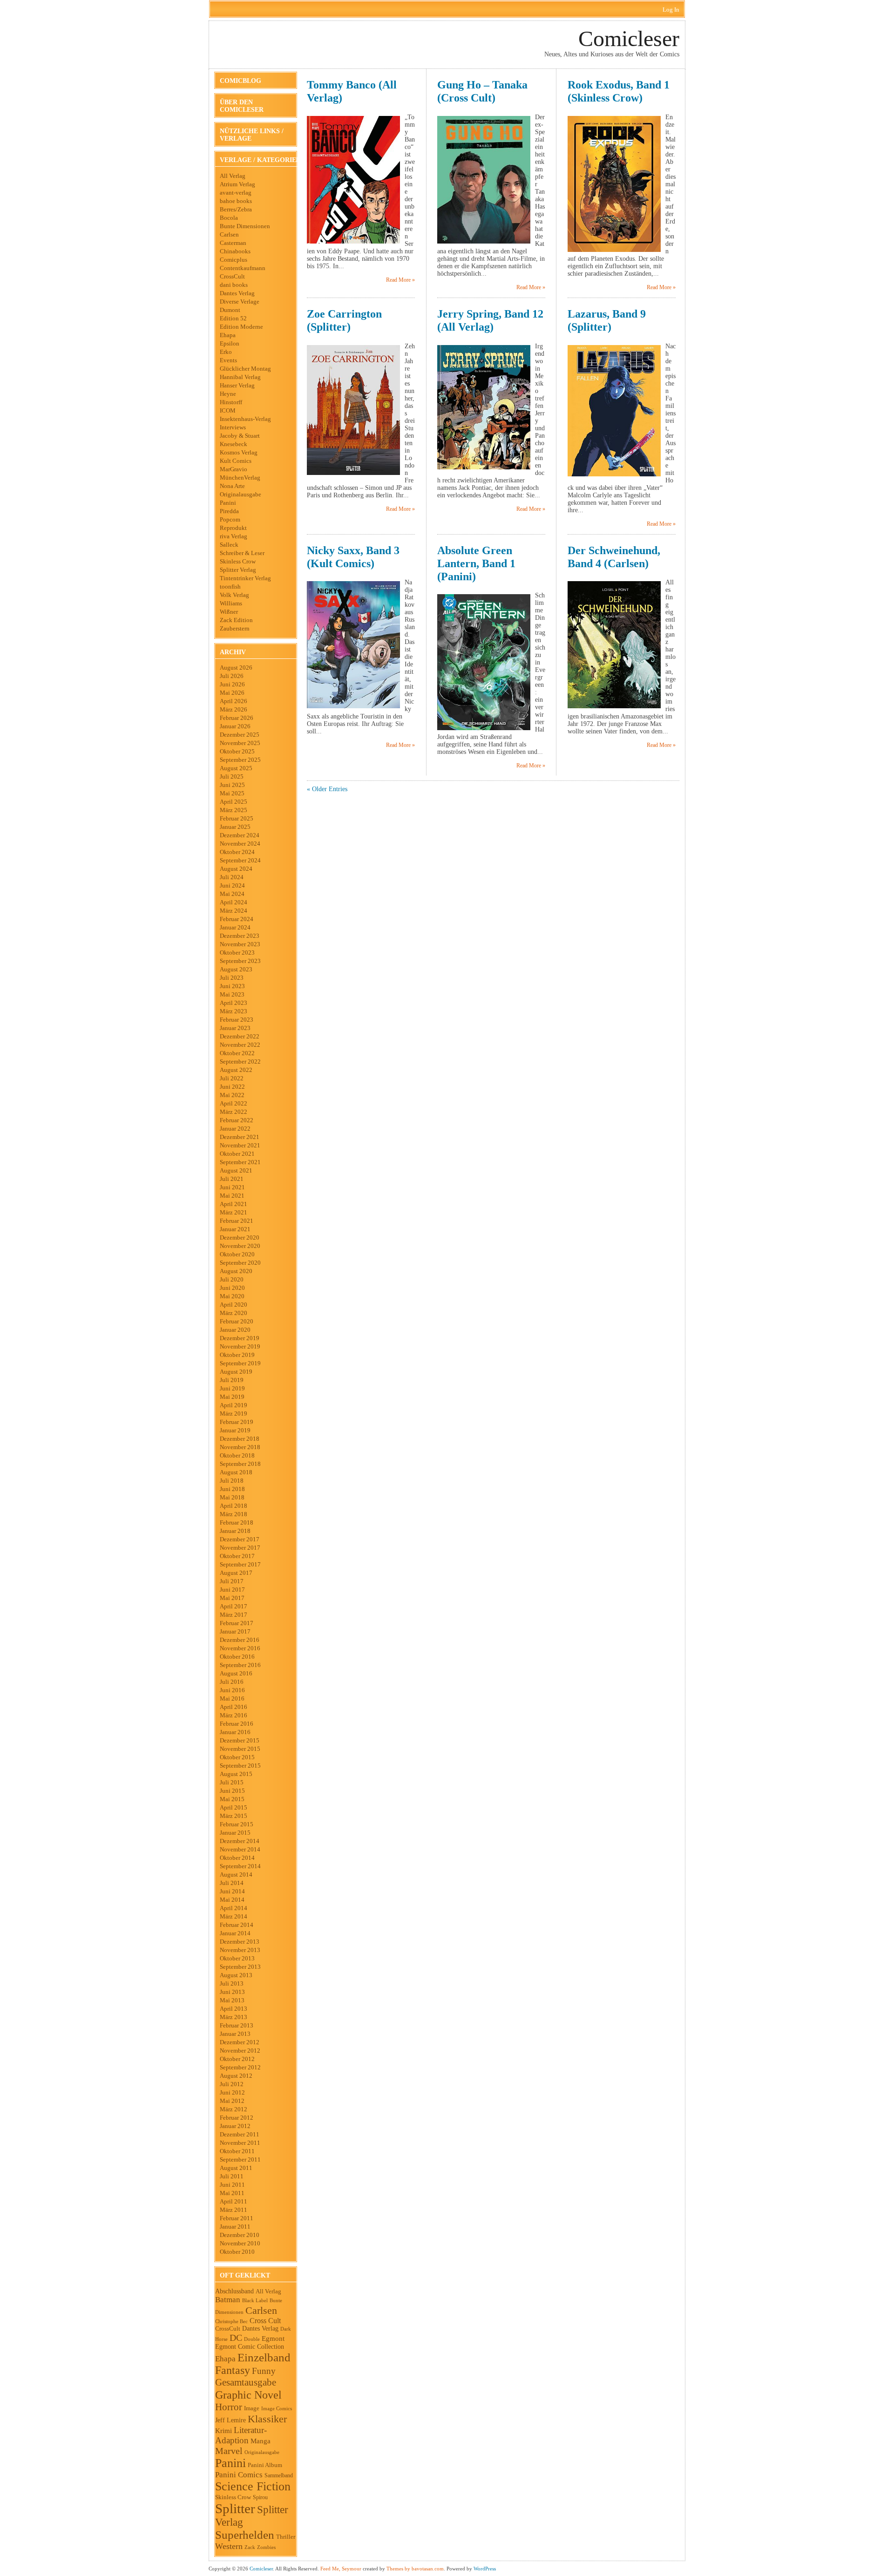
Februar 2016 (237, 1724)
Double (252, 2339)
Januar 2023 (235, 1028)
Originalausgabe (240, 494)
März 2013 (234, 2017)
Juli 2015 (232, 1782)
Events (228, 360)
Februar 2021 (237, 1221)
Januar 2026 (235, 726)
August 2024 (236, 869)
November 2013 (240, 1950)
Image (252, 2408)
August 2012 (236, 2076)
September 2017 (240, 1564)
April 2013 (234, 2009)
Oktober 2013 (237, 1958)
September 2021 (240, 1162)
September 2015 (240, 1766)
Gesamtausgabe (246, 2382)
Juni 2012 (232, 2092)
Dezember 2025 (240, 735)
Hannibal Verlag (240, 377)
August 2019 (236, 1372)
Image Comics (277, 2408)
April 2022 (234, 1103)
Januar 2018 (235, 1531)
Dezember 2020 (240, 1237)
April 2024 (234, 902)
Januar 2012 (235, 2126)
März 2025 (234, 810)
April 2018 (234, 1506)
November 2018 (240, 1447)
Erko (226, 352)
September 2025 (240, 760)
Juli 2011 (232, 2176)
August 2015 (236, 1774)
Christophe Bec (231, 2321)
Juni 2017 (232, 1590)
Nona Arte (232, 486)
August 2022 (236, 1070)
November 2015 (240, 1749)
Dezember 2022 (240, 1036)
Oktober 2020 (237, 1254)
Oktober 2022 (237, 1053)
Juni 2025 (232, 785)
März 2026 (234, 709)
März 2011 (234, 2210)
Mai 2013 (232, 2000)
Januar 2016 (235, 1732)
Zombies (266, 2547)
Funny (264, 2371)
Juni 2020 (232, 1288)
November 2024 (240, 844)
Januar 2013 (235, 2034)
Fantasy (233, 2370)
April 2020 (234, 1305)
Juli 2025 (232, 776)
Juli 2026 (232, 676)
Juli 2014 (232, 1883)
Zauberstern (235, 628)
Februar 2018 (237, 1522)
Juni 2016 (232, 1690)
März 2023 (234, 1011)
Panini (228, 503)
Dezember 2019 (240, 1338)
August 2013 (236, 1975)
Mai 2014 (232, 1900)
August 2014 (236, 1874)
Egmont (273, 2339)
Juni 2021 (232, 1187)
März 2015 (234, 1816)
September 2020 (240, 1263)
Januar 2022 (235, 1129)
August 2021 (236, 1170)
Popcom (230, 519)
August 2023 (236, 969)
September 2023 (240, 961)
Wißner (229, 612)
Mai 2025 (232, 793)
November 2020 (240, 1246)
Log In (671, 10)
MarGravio (234, 469)
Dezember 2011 (240, 2134)
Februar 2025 (237, 818)
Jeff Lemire (230, 2420)
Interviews (233, 427)
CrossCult (232, 276)
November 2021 (240, 1145)
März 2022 (234, 1112)
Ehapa (228, 335)
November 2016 (240, 1648)
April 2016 (234, 1707)
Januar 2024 (235, 927)
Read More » (400, 280)
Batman (228, 2300)
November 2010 (240, 2243)
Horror (229, 2407)
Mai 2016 (232, 1698)
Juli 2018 (232, 1481)
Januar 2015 (235, 1833)
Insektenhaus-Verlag (245, 419)
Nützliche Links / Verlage (252, 135)
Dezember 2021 (240, 1137)
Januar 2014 (235, 1933)
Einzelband (264, 2357)
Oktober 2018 (237, 1455)
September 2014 (240, 1866)
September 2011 (240, 2159)
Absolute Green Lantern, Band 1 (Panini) (476, 563)
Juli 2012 (232, 2084)
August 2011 (236, 2168)
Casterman (233, 243)
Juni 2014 (232, 1891)
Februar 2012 (237, 2118)
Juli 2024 (232, 877)
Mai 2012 (232, 2101)
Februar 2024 (237, 919)
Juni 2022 (232, 1087)
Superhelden (245, 2535)
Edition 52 (233, 318)
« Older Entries (327, 789)
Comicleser (629, 38)
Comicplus (234, 260)
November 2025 (240, 743)
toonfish (230, 586)
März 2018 (234, 1514)
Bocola (229, 218)
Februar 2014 (237, 1925)
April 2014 (234, 1908)
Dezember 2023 (240, 936)
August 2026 (236, 668)
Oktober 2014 (237, 1858)
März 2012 (234, 2109)
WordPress (485, 2569)
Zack (250, 2547)
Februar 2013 (237, 2025)
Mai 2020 (232, 1296)
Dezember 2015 (240, 1740)
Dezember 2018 (240, 1439)
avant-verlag (236, 193)
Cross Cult (265, 2321)
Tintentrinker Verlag (245, 578)
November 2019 (240, 1346)
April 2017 (234, 1606)
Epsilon (230, 343)
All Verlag (233, 176)
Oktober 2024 (237, 852)
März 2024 (234, 911)
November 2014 (240, 1849)
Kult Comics (236, 461)
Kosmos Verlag (239, 452)
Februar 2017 (237, 1623)
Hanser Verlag (237, 385)
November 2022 (240, 1045)
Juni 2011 (232, 2185)
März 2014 (234, 1916)
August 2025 (236, 768)
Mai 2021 (232, 1196)
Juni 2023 (232, 986)
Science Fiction (253, 2486)
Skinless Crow (238, 561)
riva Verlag (234, 536)
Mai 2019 (232, 1397)
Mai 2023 (232, 994)
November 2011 (240, 2143)
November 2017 (240, 1548)
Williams (231, 603)
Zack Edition (236, 620)
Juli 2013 (232, 1983)
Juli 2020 (232, 1279)
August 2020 (236, 1271)
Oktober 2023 (237, 952)
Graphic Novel (248, 2395)
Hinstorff (231, 402)
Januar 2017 (235, 1631)
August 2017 (236, 1573)
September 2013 (240, 1967)
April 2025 (234, 802)
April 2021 (234, 1204)
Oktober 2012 (237, 2059)
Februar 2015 (237, 1824)
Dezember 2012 (240, 2042)
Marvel (229, 2451)
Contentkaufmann (243, 268)
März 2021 (234, 1212)
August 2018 (236, 1472)
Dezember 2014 (240, 1841)
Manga (261, 2441)
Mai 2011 (232, 2193)
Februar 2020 (237, 1321)
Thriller (286, 2537)
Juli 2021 (232, 1179)
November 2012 (240, 2051)
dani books (234, 285)
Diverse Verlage (240, 302)
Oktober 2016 (237, 1657)
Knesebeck (234, 444)
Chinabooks (235, 251)
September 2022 (240, 1061)
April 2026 (234, 701)
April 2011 (234, 2201)
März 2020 (234, 1313)
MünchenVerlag (240, 478)
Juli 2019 (232, 1380)
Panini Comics (239, 2475)
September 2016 (240, 1665)
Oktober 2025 (237, 751)
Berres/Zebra (236, 209)
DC (236, 2338)
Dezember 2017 (240, 1539)
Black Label (255, 2300)
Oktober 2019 (237, 1355)
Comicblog (240, 81)
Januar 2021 (235, 1229)
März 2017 (234, 1615)
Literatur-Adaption (241, 2435)
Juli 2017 (232, 1581)
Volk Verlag (234, 595)
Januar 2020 (235, 1330)
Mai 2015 (232, 1799)
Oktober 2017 (237, 1556)
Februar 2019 (237, 1422)
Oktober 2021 (237, 1154)
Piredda (229, 511)
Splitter (235, 2508)
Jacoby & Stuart (240, 436)
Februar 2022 (237, 1120)
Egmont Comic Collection (250, 2347)
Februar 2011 (237, 2218)
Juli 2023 (232, 978)
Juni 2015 (232, 1791)
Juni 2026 (232, 684)
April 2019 (234, 1405)
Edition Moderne (241, 327)
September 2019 (240, 1363)
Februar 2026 (237, 718)
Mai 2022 (232, 1095)
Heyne (228, 394)
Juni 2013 (232, 1992)
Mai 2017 (232, 1598)
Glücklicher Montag (245, 369)
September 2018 (240, 1464)
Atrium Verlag (237, 184)
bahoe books (236, 201)
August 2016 (236, 1673)
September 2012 (240, 2067)
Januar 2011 (235, 2227)
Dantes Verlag (237, 293)
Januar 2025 (235, 827)
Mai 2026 (232, 693)
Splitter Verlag (238, 570)
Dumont (230, 310)
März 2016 (234, 1715)
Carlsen (229, 234)
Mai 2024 (232, 894)
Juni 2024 (232, 885)
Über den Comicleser (242, 106)
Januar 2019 (235, 1430)
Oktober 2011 (237, 2151)
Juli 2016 (232, 1682)
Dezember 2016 (240, 1640)
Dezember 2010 (240, 2235)
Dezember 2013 (240, 1942)
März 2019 (234, 1413)
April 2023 (234, 1003)
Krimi (223, 2431)
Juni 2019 (232, 1388)
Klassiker (267, 2419)
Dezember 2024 (240, 835)
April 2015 (234, 1807)
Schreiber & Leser (242, 553)
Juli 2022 (232, 1078)
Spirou (260, 2497)
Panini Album (265, 2465)
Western (229, 2546)
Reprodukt (233, 528)
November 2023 (240, 944)
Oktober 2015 (237, 1757)
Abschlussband (234, 2291)
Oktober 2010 (237, 2252)
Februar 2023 (237, 1020)
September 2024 (240, 860)
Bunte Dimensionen (245, 226)
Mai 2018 (232, 1497)
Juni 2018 (232, 1489)
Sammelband (279, 2476)
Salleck (229, 545)
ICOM (228, 410)
